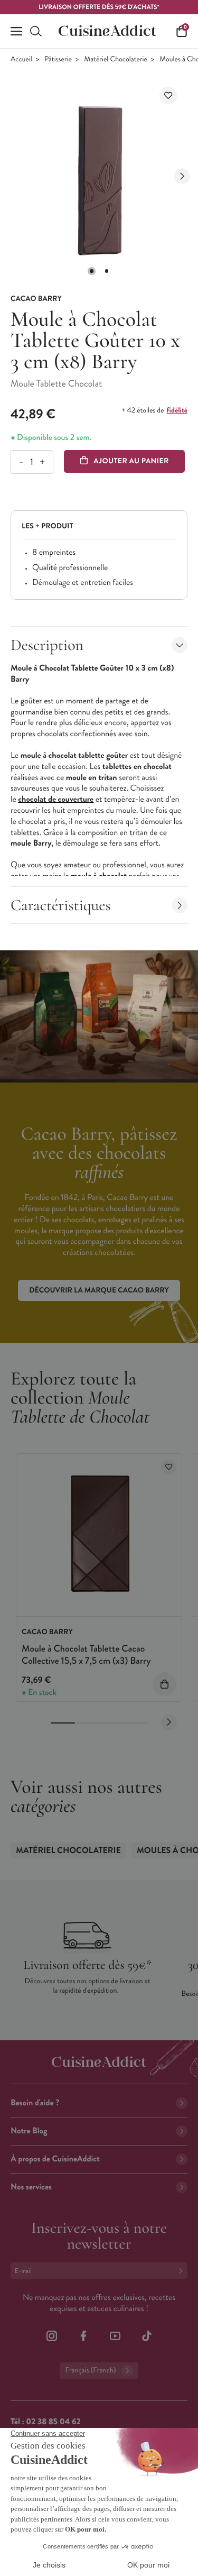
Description (47, 645)
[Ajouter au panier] (164, 1684)
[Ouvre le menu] (16, 31)
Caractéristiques (61, 905)
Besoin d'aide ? (35, 2103)
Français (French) (90, 2371)
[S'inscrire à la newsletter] (183, 2271)
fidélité (177, 410)
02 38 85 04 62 (53, 2422)
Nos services (31, 2187)
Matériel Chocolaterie (116, 59)
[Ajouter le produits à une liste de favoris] (169, 1467)
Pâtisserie (58, 59)
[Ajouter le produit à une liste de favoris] (168, 95)
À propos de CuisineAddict (55, 2159)
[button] (91, 271)
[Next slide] (182, 176)
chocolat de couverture (56, 799)
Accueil (21, 59)
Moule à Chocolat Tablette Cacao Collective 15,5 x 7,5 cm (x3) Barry (86, 1654)
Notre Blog (29, 2131)
